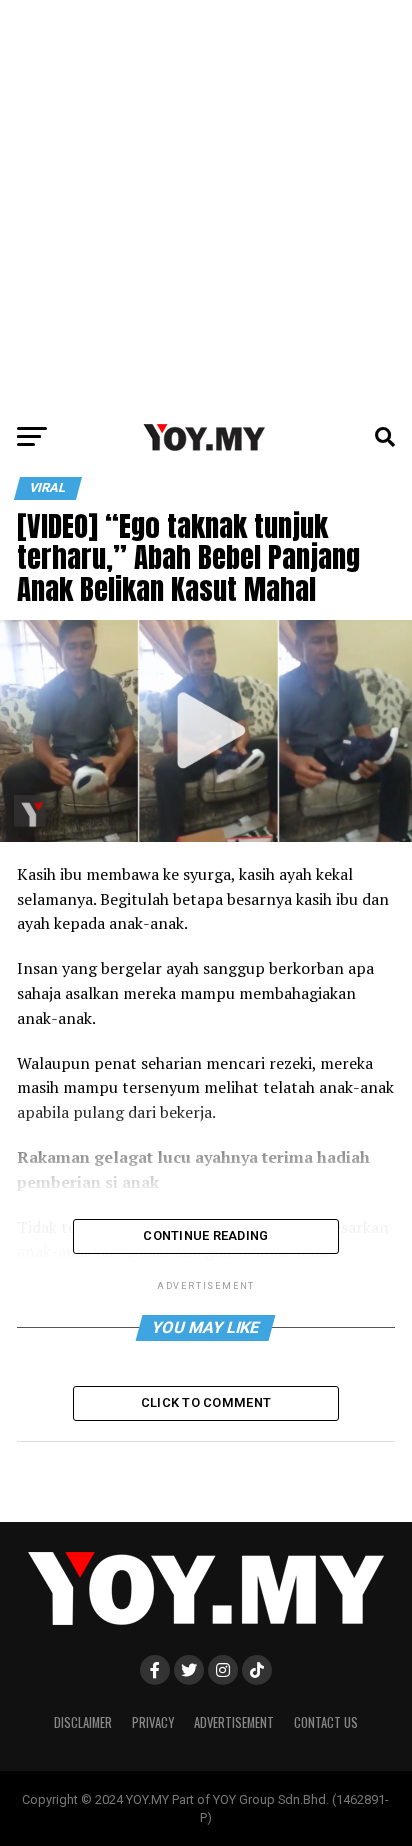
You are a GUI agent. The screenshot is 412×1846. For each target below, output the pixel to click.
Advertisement (234, 1722)
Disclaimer (83, 1722)
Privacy (153, 1722)
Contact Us (326, 1722)
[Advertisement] (206, 206)
